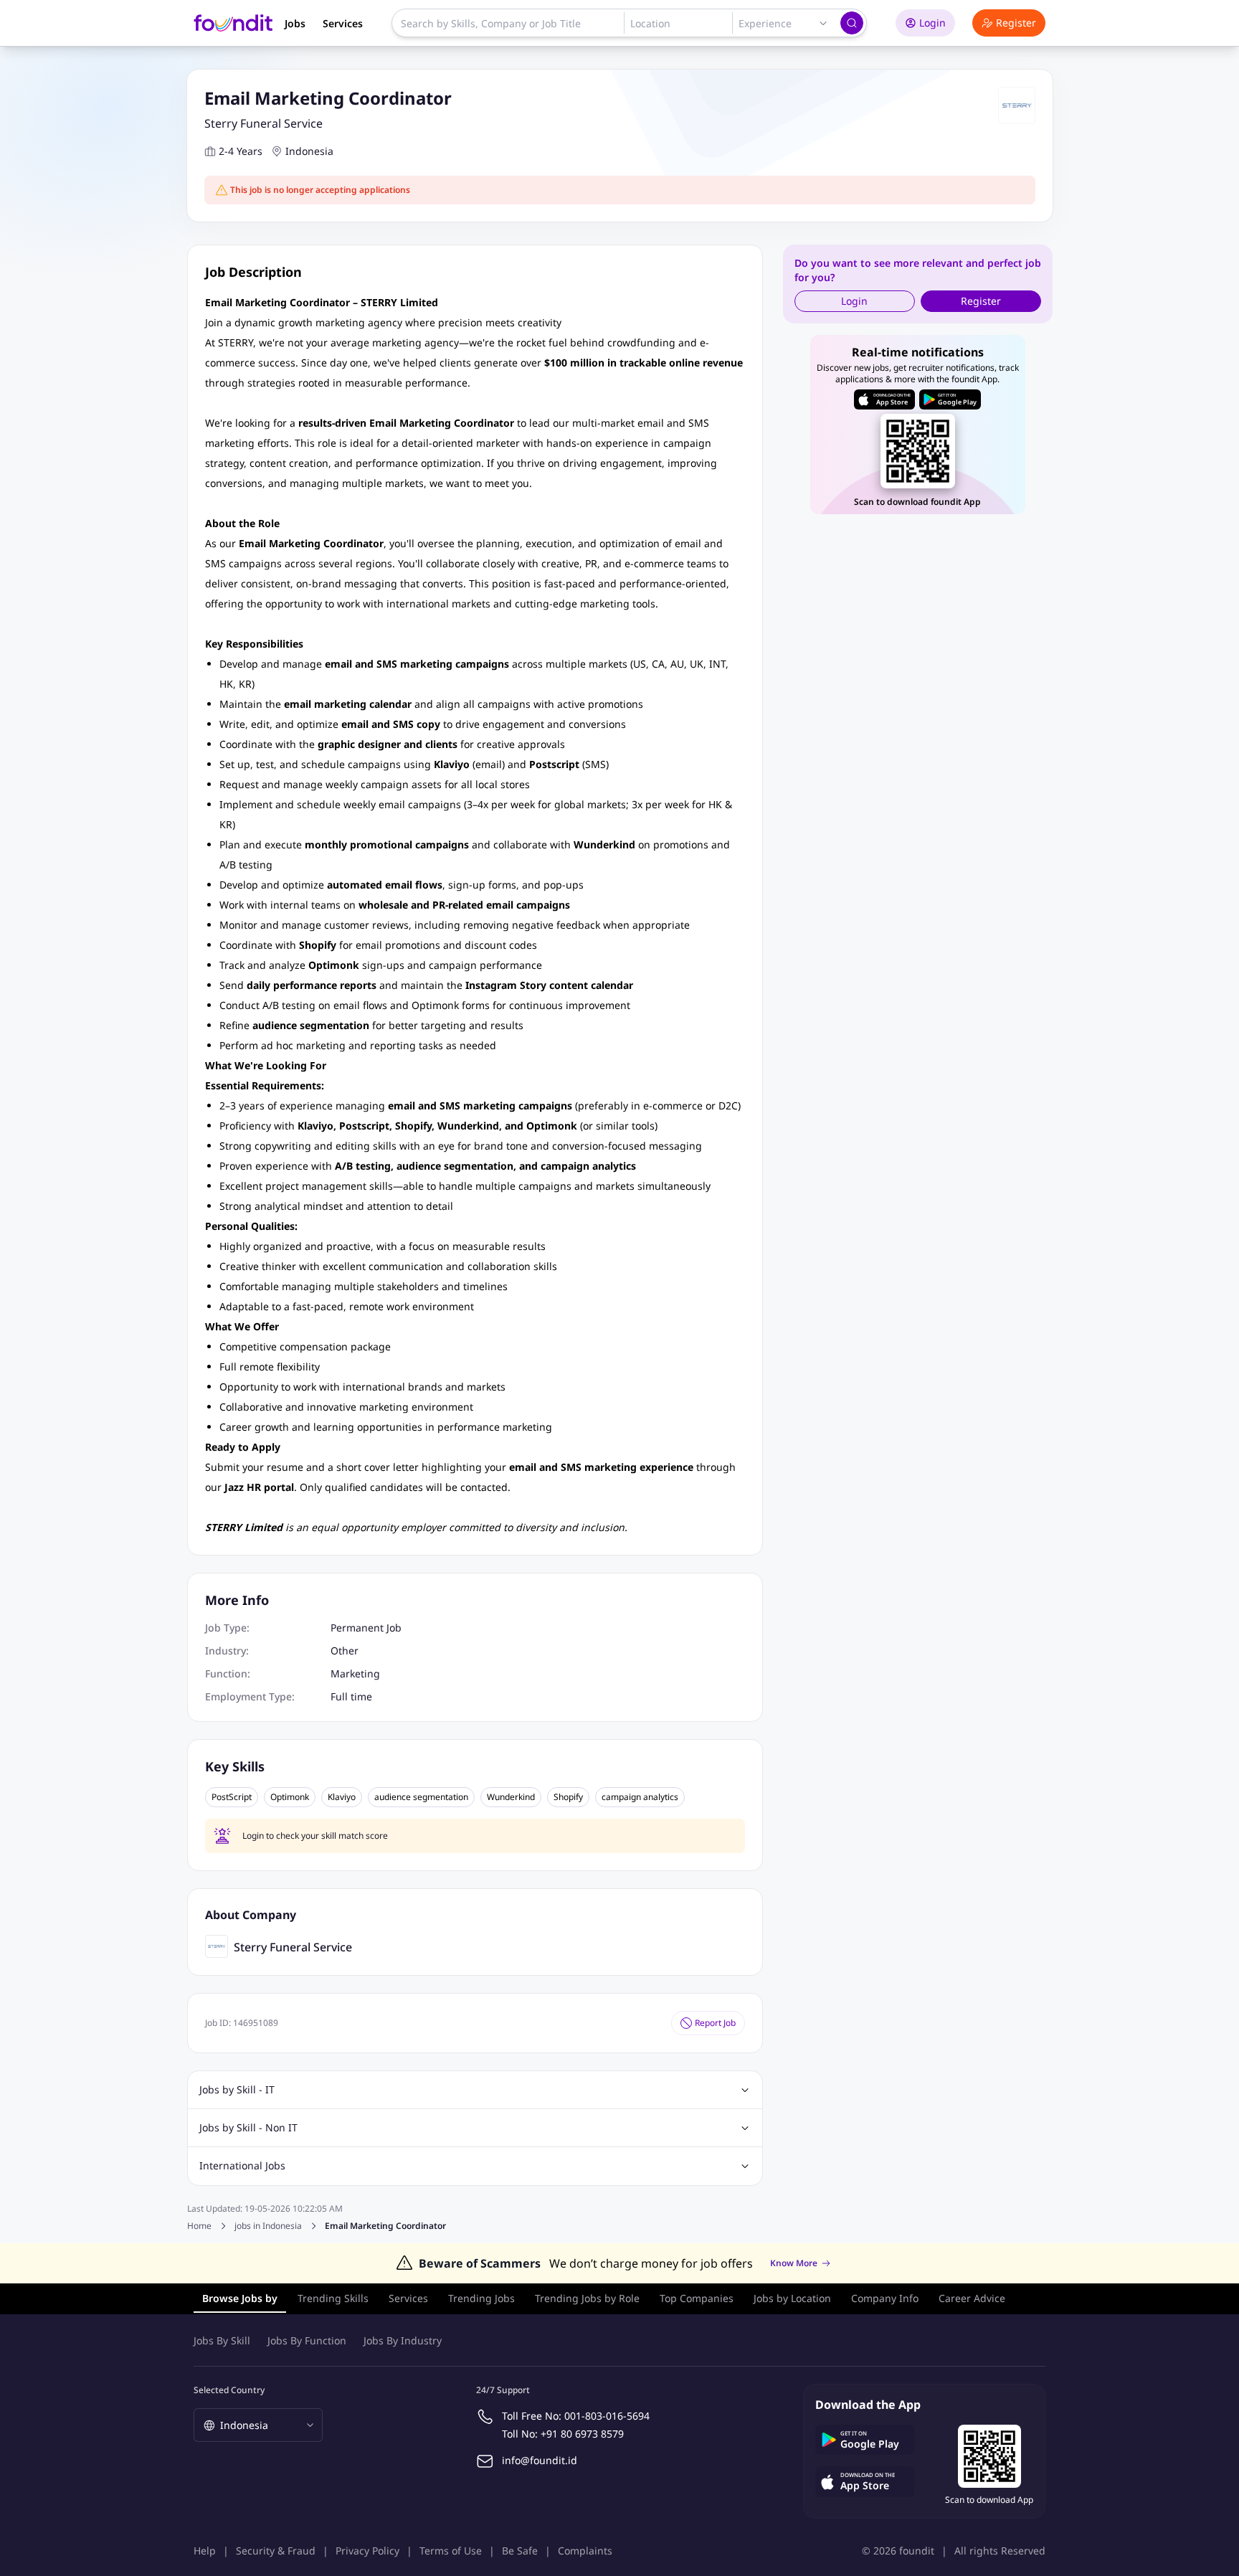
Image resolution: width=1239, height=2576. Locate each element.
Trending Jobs (481, 2298)
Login (932, 23)
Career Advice (972, 2298)
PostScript (232, 1797)
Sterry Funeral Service (264, 123)
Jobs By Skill (222, 2340)
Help (205, 2551)
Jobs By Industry (403, 2340)
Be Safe (520, 2551)
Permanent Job (366, 1628)
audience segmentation (421, 1797)
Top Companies (697, 2298)
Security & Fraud (276, 2551)
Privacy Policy (367, 2551)
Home (199, 2226)
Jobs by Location (792, 2298)
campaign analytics (640, 1797)
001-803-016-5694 (607, 2416)
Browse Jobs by (240, 2298)
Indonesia (309, 151)
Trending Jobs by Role (587, 2298)
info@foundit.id (540, 2460)
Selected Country (229, 2390)
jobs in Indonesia (268, 2226)
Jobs (295, 23)
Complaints (585, 2551)
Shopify (568, 1797)
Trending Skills (333, 2298)
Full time (351, 1696)
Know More (794, 2263)
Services (343, 23)
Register (1016, 23)
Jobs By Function (307, 2340)
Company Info (885, 2298)
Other (345, 1651)
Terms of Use (451, 2551)
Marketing (355, 1673)
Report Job (715, 2023)
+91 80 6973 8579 (582, 2434)
